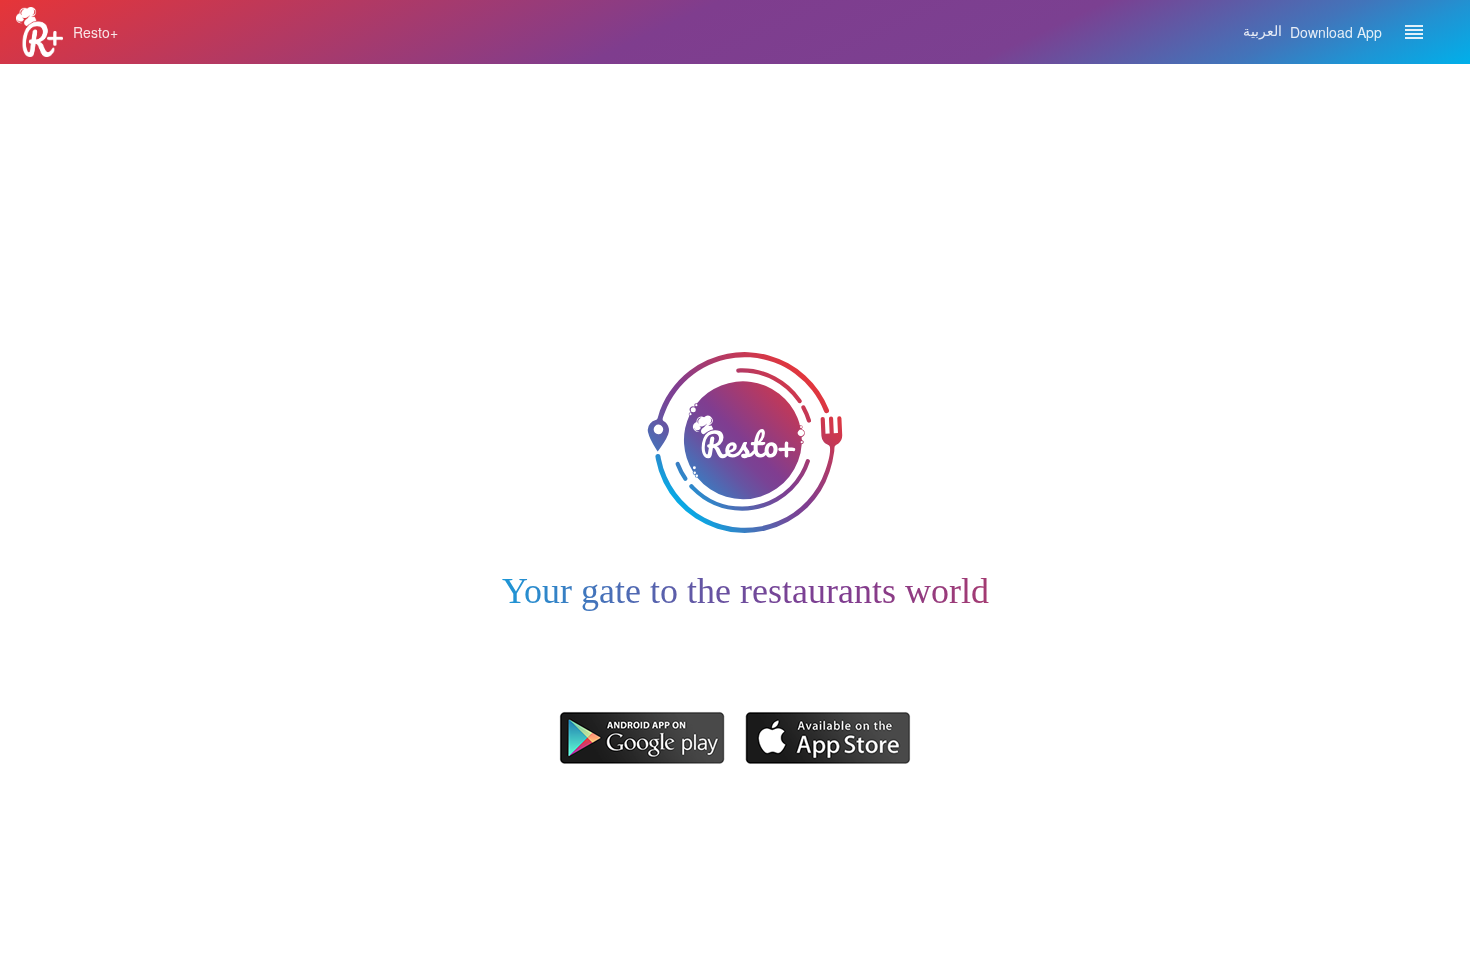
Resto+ (95, 32)
